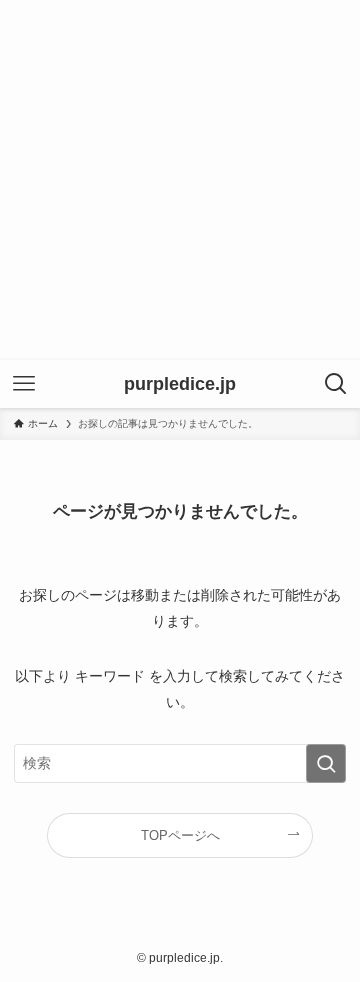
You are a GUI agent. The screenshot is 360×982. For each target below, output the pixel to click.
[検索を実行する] (326, 763)
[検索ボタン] (336, 384)
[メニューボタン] (24, 384)
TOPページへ (180, 835)
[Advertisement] (180, 180)
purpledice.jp (180, 384)
